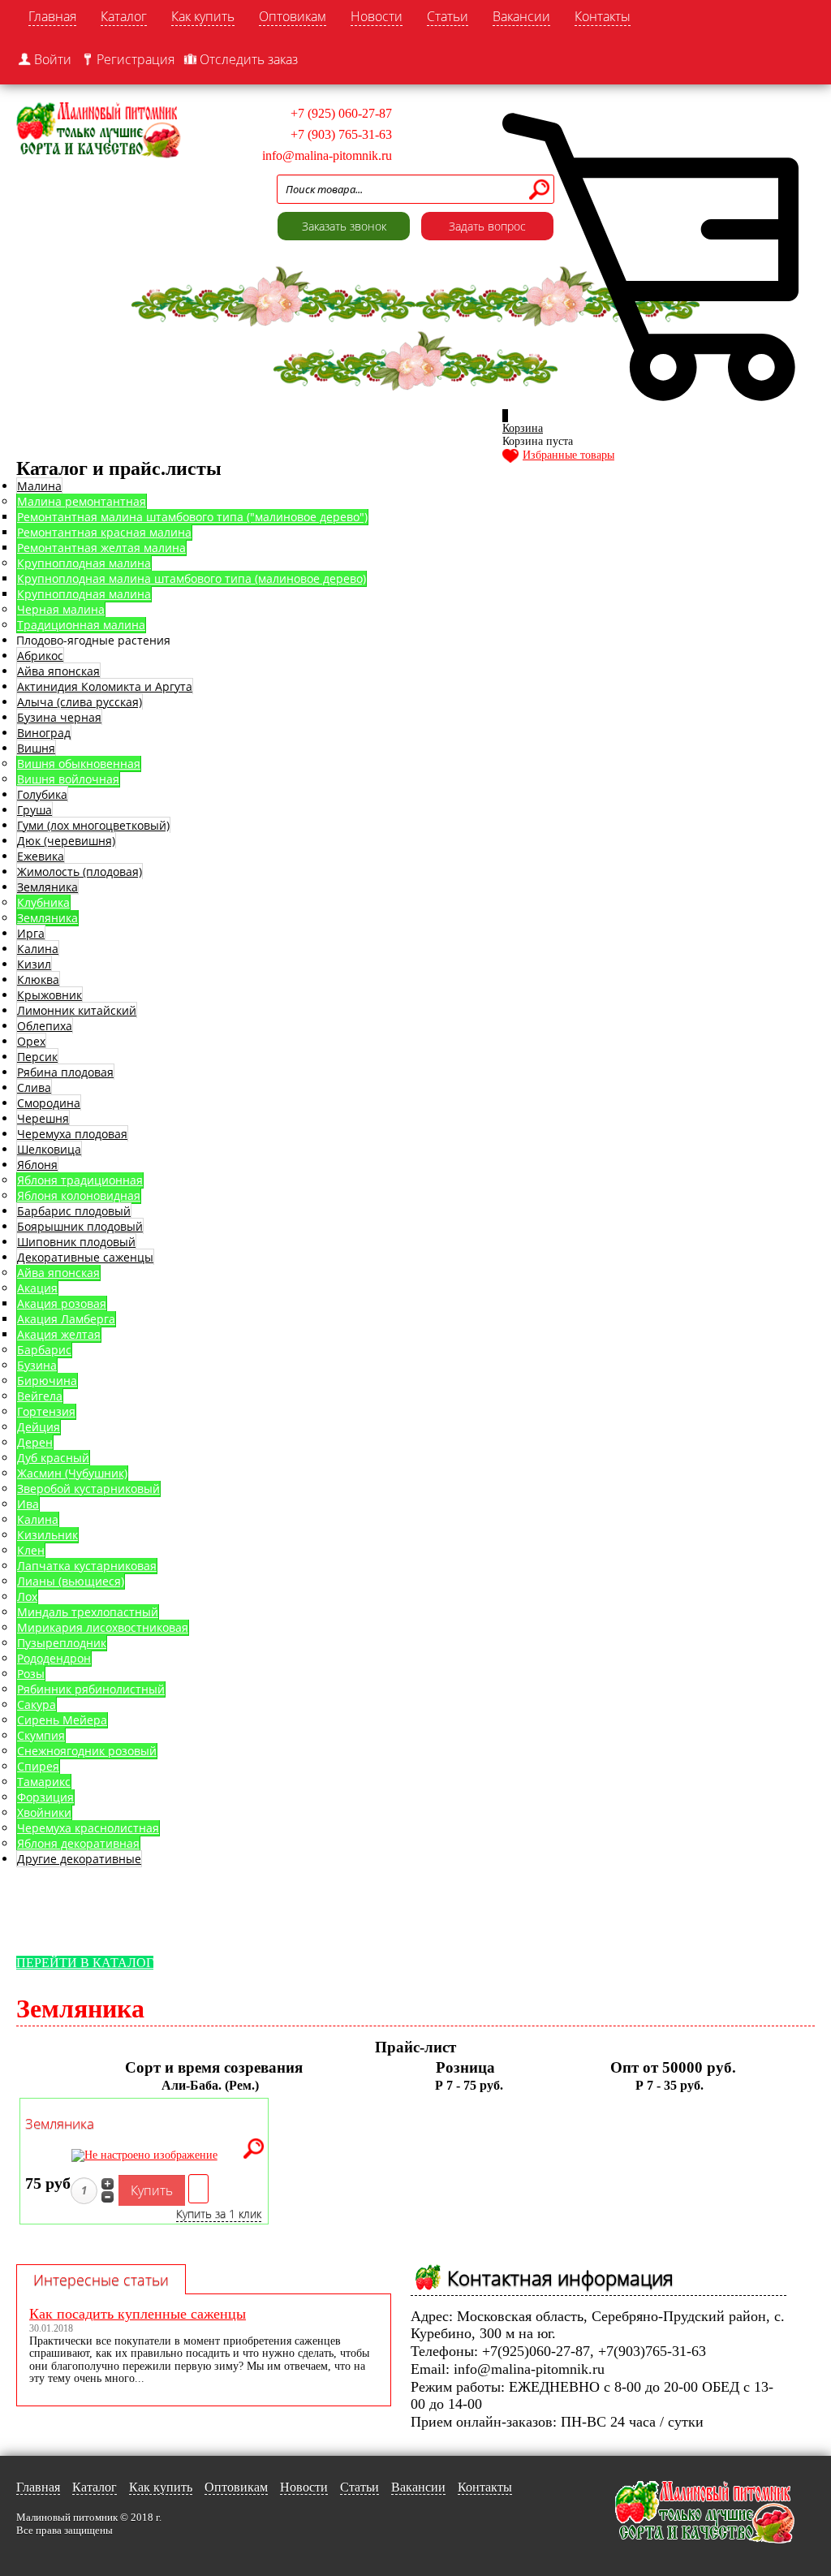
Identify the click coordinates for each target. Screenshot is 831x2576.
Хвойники (44, 1812)
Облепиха (45, 1026)
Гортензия (46, 1411)
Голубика (42, 794)
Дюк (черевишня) (66, 841)
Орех (31, 1041)
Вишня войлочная (68, 779)
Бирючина (47, 1381)
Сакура (37, 1704)
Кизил (34, 964)
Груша (34, 810)
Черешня (43, 1118)
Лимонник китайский (77, 1010)
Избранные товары (568, 455)
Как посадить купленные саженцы (138, 2314)
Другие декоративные (79, 1859)
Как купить (203, 16)
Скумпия (41, 1735)
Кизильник (47, 1535)
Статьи (448, 16)
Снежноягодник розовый (87, 1751)
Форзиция (45, 1797)
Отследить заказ (249, 59)
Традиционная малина (81, 625)
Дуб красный (53, 1458)
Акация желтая (59, 1334)
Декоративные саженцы (85, 1257)
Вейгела (40, 1396)
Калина (38, 949)
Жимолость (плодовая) (80, 872)
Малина (39, 486)
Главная (52, 16)
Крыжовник (50, 995)
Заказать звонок (344, 226)
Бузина (37, 1365)
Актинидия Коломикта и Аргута (105, 686)
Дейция (39, 1427)
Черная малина (61, 609)
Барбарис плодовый (74, 1211)
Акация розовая (62, 1303)
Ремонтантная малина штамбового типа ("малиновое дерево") (192, 517)
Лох (27, 1597)
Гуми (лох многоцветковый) (93, 825)
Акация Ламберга (66, 1319)
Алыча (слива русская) (80, 702)
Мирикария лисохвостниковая (103, 1627)
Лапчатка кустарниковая (87, 1566)
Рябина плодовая (65, 1072)
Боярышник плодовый (80, 1226)
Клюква (38, 979)
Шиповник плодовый (76, 1242)
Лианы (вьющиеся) (71, 1581)
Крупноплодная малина (84, 563)
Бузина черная (59, 717)
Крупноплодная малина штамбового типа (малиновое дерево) (192, 578)
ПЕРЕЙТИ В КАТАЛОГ (85, 1963)
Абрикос (40, 656)
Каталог (124, 16)
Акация (37, 1288)
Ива (28, 1504)
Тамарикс (44, 1782)
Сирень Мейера (62, 1720)
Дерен (35, 1442)
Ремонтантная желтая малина (101, 548)
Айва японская (58, 671)
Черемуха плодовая (72, 1134)
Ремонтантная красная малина (104, 532)
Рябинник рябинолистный (91, 1689)
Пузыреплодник (62, 1643)
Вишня (36, 748)
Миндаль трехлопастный (88, 1612)
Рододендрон (54, 1658)
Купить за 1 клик (219, 2214)
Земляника (47, 887)
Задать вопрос (487, 226)
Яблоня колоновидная (79, 1195)
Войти (53, 59)
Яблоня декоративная (78, 1843)
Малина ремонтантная (82, 501)
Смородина (49, 1103)
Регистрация (136, 59)
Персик (37, 1057)
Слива (34, 1087)
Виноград (44, 733)
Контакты (603, 16)
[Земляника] (254, 2150)
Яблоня (37, 1165)
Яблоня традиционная (80, 1180)
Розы (31, 1674)
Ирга (31, 933)
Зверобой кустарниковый (88, 1489)
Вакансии (521, 16)
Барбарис (44, 1350)
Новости (377, 16)
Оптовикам (293, 16)
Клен (31, 1550)
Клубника (43, 902)
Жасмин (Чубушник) (72, 1473)
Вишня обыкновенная (79, 764)
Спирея (38, 1766)
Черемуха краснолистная (88, 1828)
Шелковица (49, 1149)
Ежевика (41, 856)
